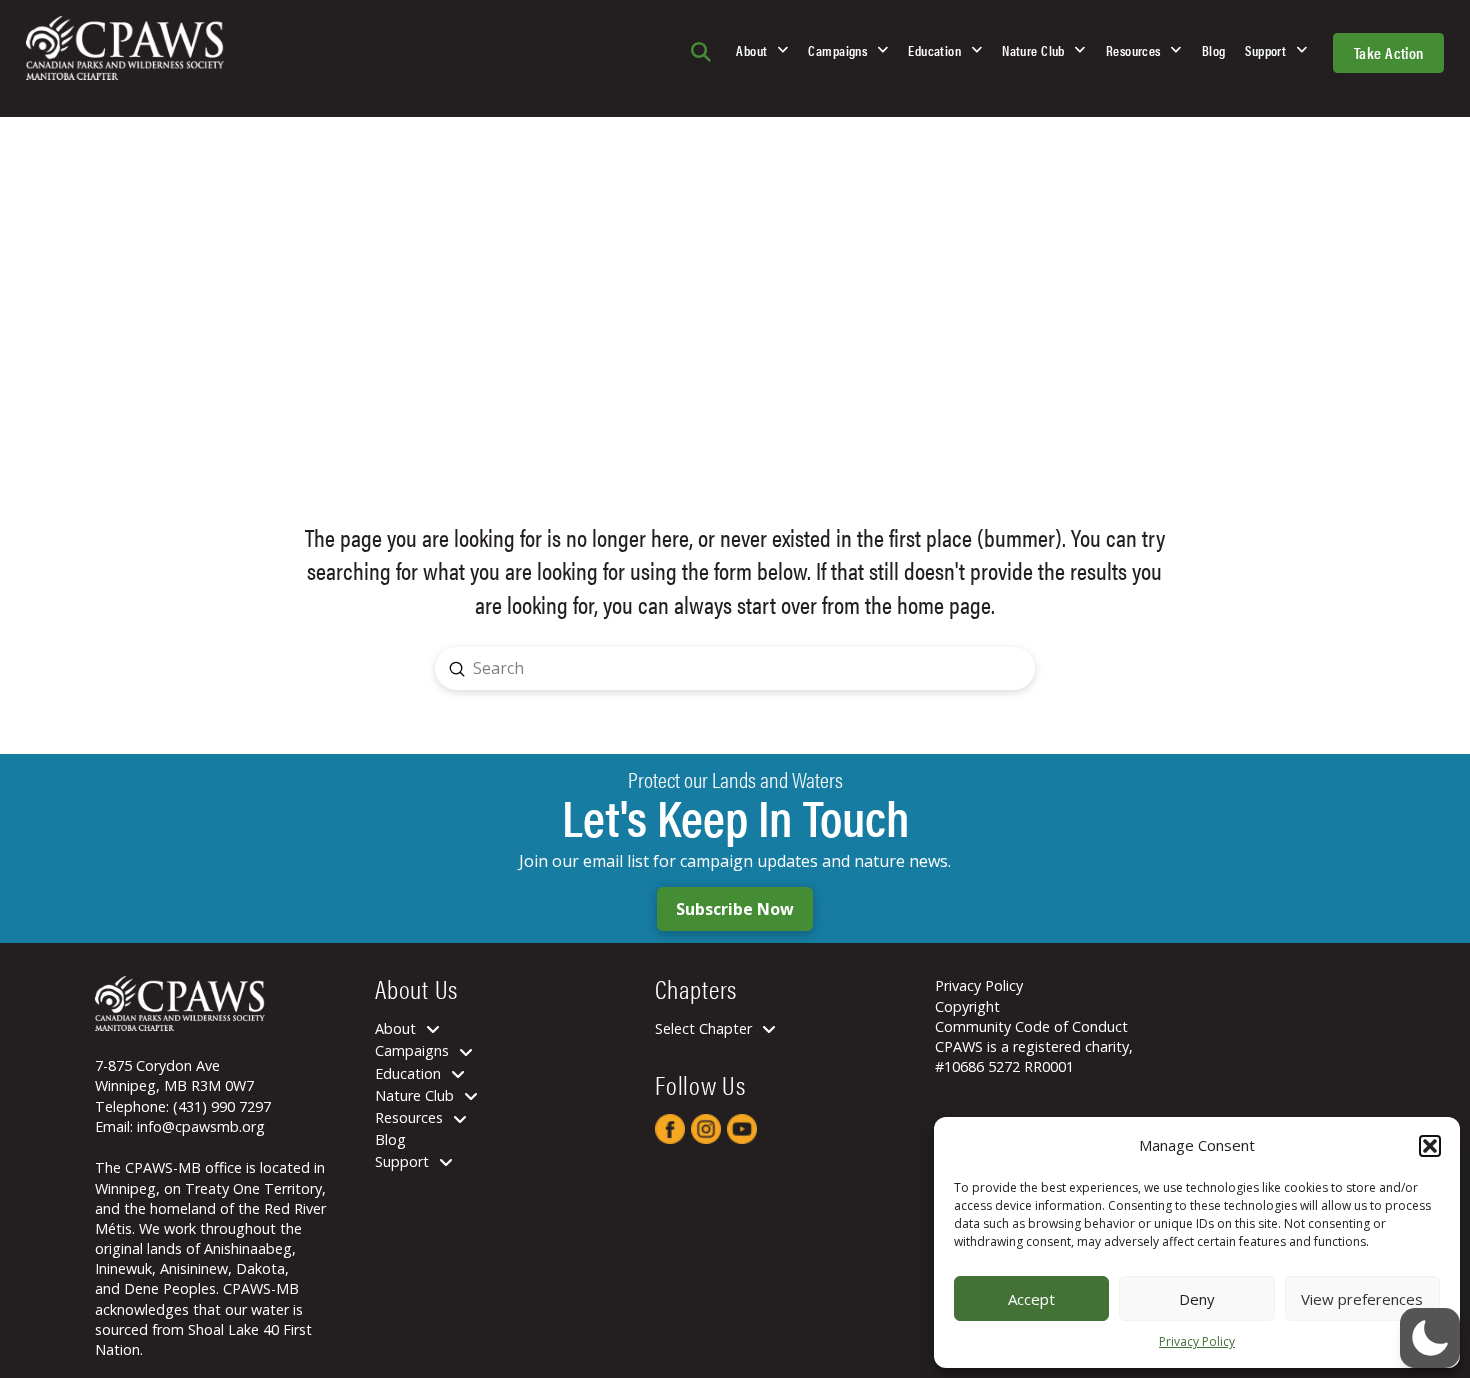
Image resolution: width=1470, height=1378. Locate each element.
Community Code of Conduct (1031, 1026)
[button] (1430, 1146)
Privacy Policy (1197, 1341)
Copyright (967, 1006)
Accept (1031, 1299)
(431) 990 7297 (222, 1106)
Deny (1197, 1299)
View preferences (1362, 1299)
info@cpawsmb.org (201, 1126)
